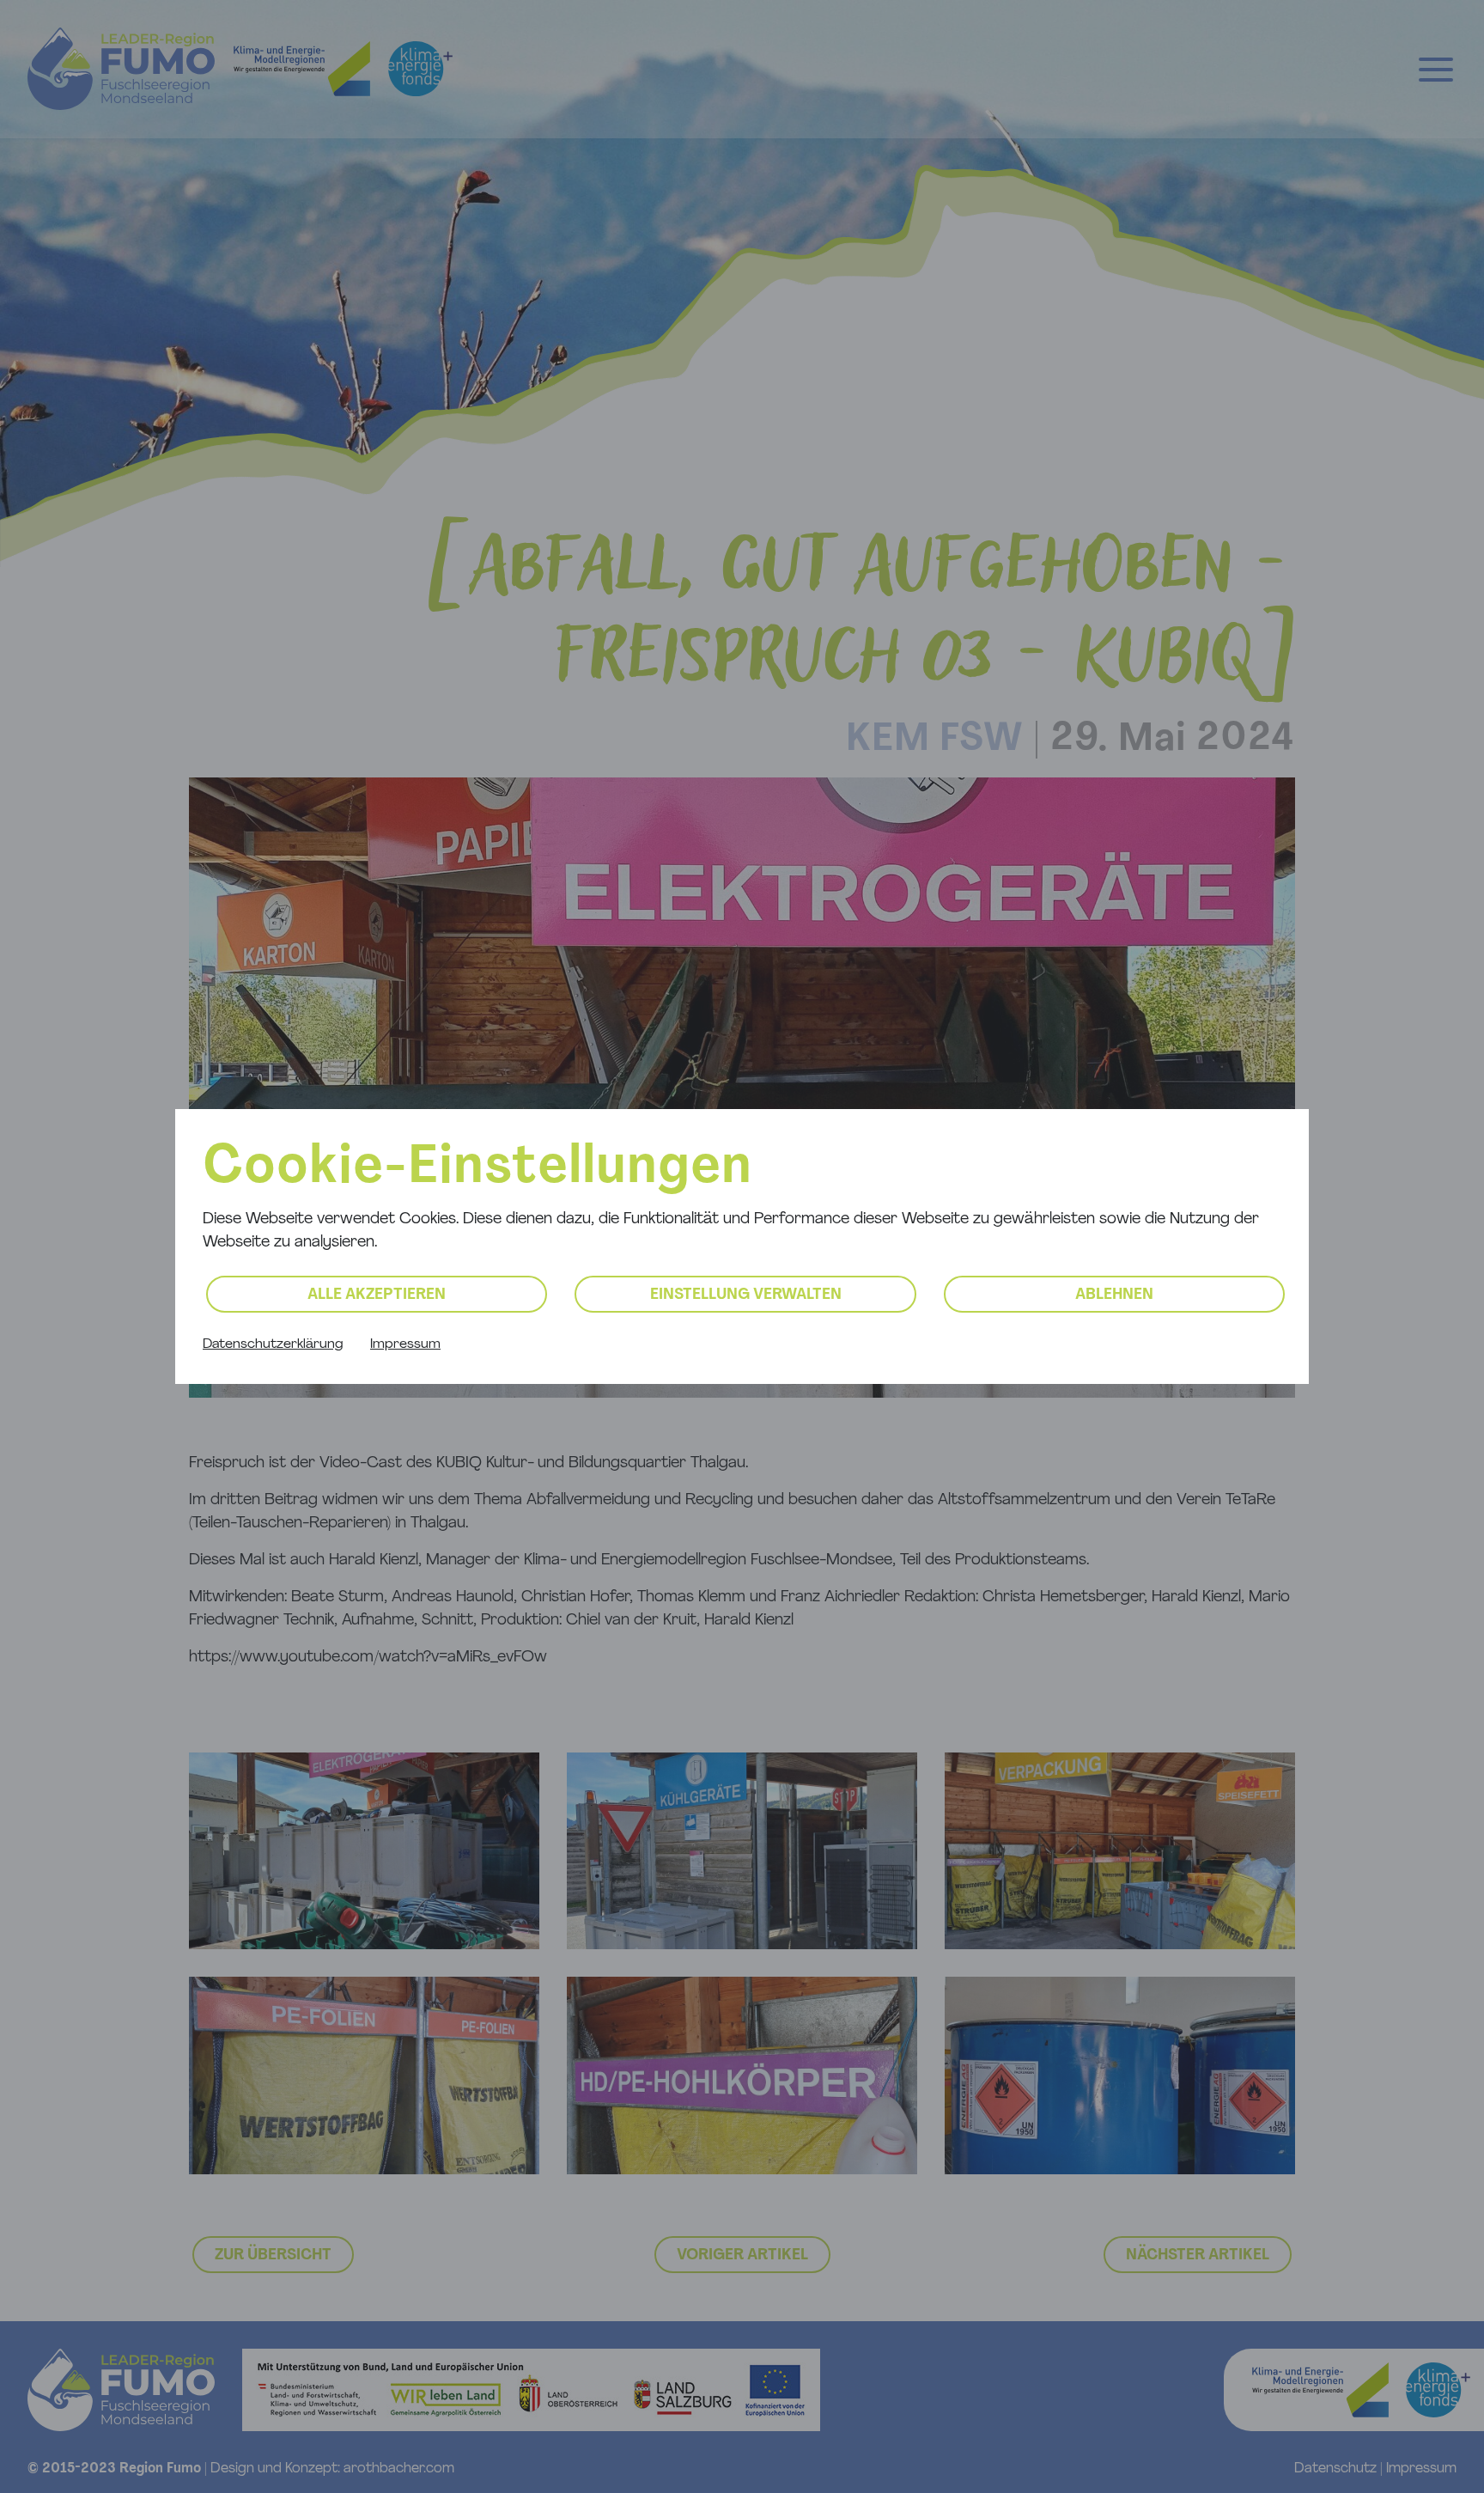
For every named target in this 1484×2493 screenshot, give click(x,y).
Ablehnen (1114, 1295)
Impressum (405, 1344)
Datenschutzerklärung (273, 1344)
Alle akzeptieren (377, 1295)
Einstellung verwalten (746, 1295)
